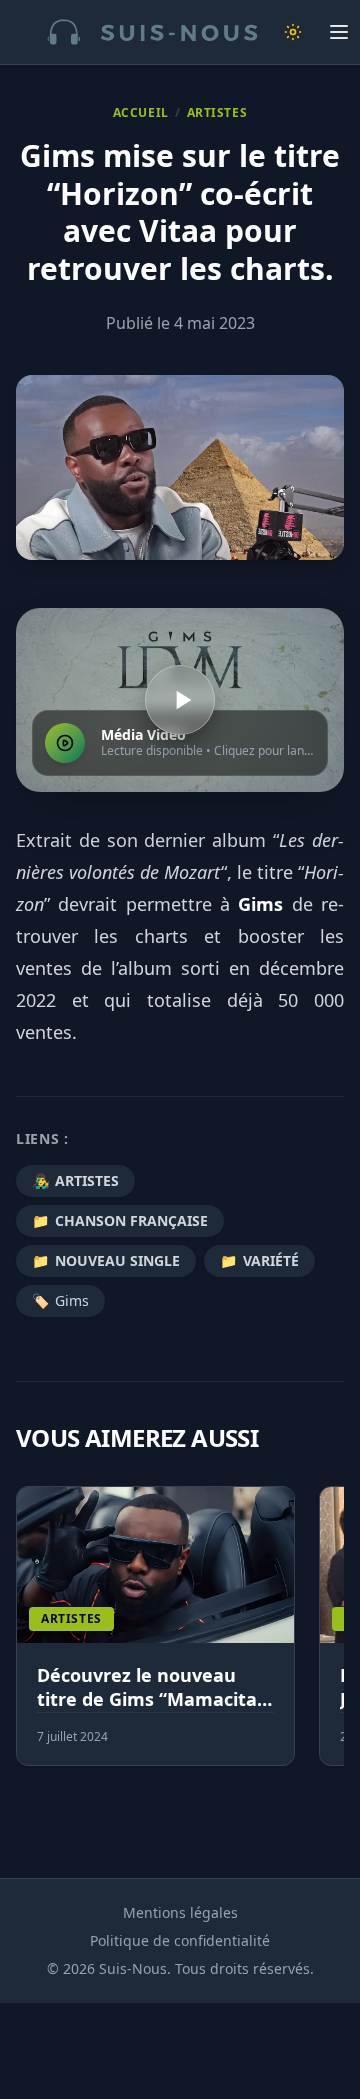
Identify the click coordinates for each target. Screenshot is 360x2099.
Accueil (141, 113)
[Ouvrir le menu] (339, 32)
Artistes (217, 113)
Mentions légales (180, 1912)
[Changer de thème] (293, 32)
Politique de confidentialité (180, 1940)
